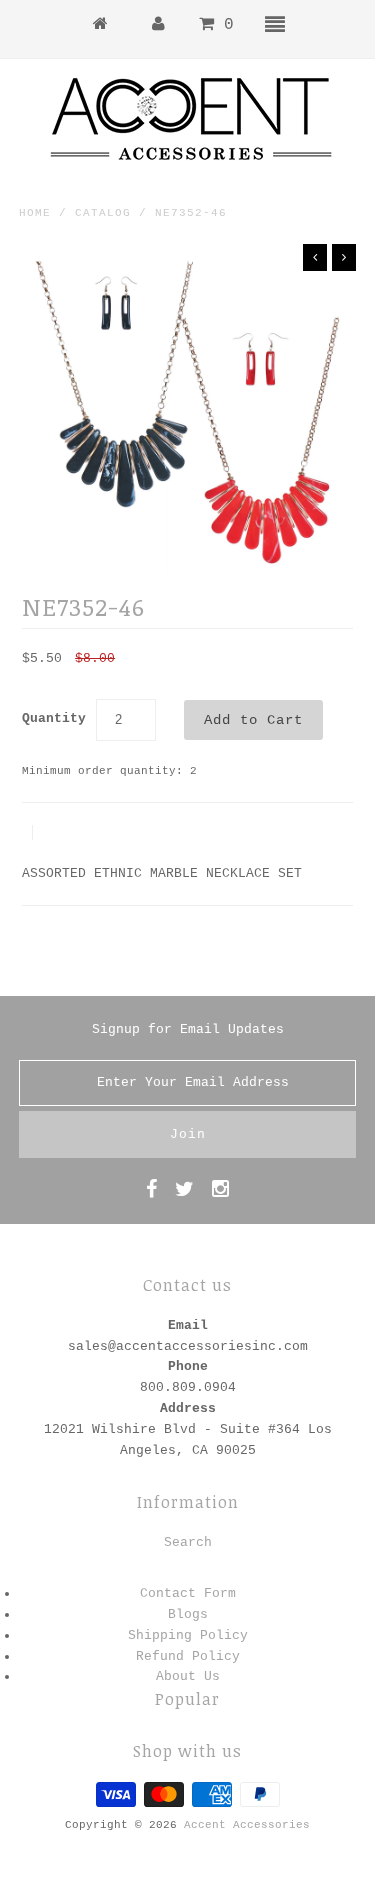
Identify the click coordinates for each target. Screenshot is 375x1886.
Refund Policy (188, 1656)
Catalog (103, 213)
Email (188, 1325)
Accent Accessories (247, 1825)
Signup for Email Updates (188, 1029)
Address (188, 1408)
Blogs (188, 1614)
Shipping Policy (188, 1635)
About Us (188, 1676)
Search (188, 1542)
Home (35, 213)
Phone (188, 1366)
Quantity (54, 718)
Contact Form (188, 1593)
